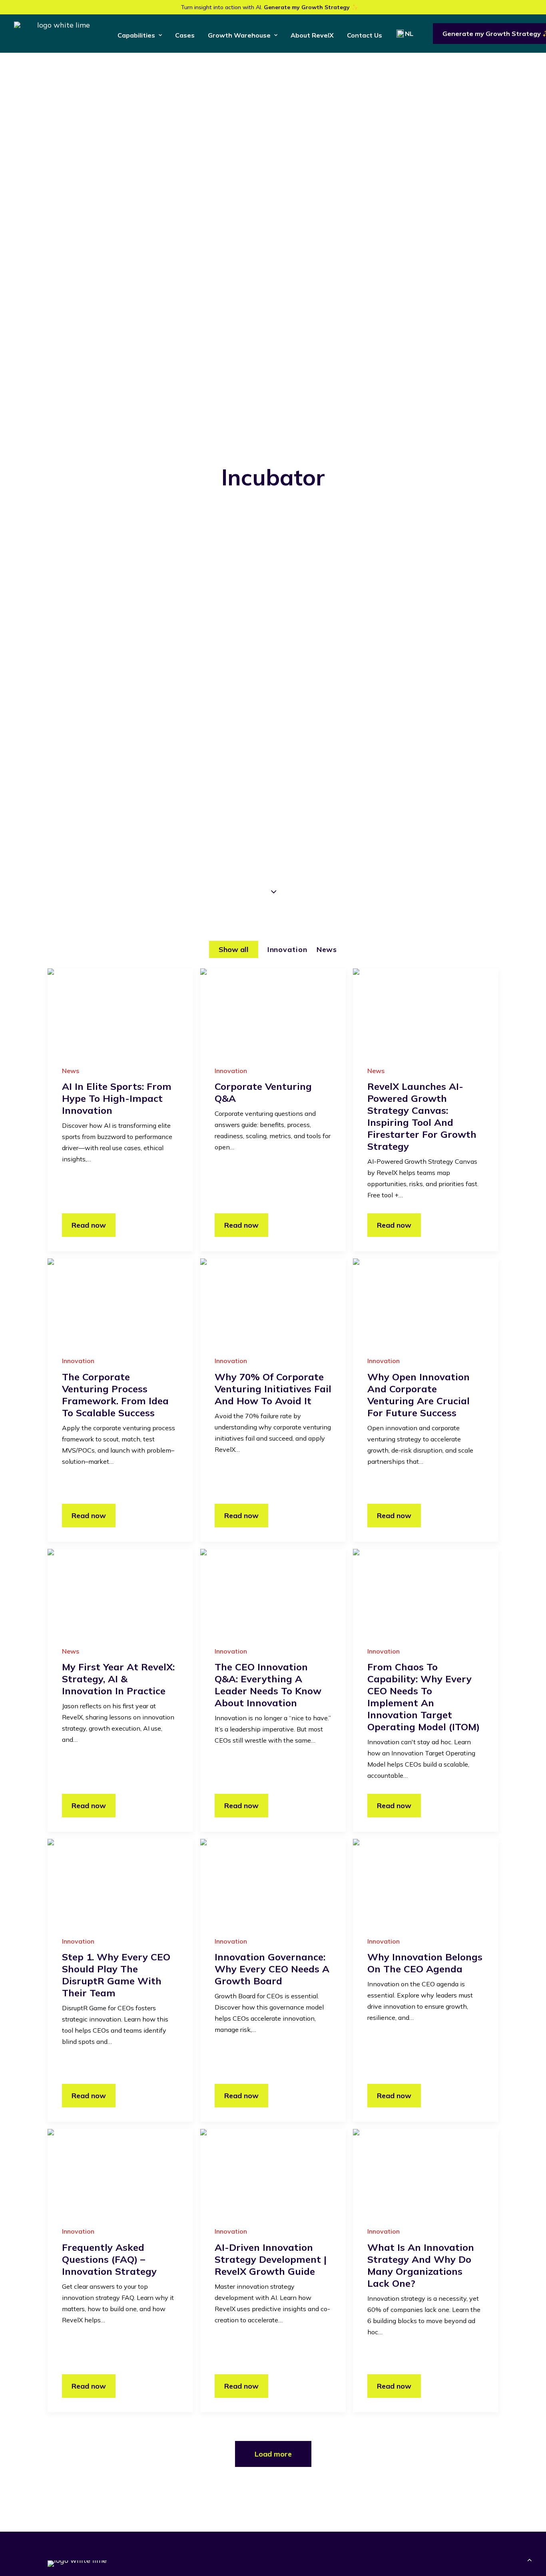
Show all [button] (234, 949)
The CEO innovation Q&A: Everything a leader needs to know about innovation (268, 1685)
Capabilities (136, 35)
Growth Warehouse (239, 35)
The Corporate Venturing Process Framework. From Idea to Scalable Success (115, 1395)
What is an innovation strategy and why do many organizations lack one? (421, 2265)
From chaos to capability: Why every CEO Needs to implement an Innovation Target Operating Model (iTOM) (423, 1697)
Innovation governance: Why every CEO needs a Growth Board (272, 1969)
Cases (185, 35)
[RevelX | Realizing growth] (60, 34)
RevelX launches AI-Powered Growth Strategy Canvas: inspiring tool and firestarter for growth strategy (422, 1116)
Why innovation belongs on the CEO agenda (425, 1963)
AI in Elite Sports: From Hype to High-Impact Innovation (117, 1098)
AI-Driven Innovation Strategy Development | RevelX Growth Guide (271, 2259)
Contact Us (365, 35)
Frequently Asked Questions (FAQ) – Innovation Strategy (109, 2259)
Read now (89, 1225)
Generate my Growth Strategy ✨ (311, 7)
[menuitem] (140, 35)
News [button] (327, 949)
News (71, 1071)
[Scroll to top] (530, 2559)
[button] (120, 1009)
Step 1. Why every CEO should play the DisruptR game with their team (116, 1975)
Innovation (231, 1071)
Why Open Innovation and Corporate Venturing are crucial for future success (418, 1395)
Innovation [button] (287, 949)
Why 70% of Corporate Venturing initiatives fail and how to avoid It (273, 1389)
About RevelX (312, 35)
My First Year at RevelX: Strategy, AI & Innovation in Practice (118, 1679)
